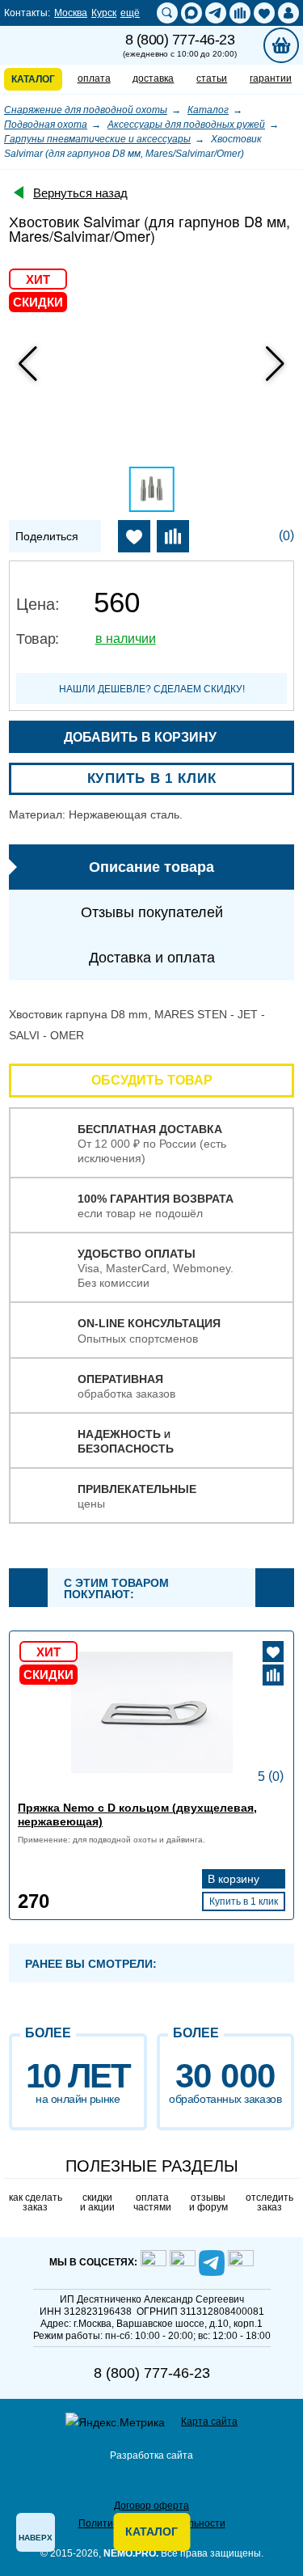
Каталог (208, 110)
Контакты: (27, 13)
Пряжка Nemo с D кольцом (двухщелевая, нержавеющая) (137, 1815)
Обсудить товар (152, 1080)
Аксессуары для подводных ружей (186, 125)
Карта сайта (209, 2422)
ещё (130, 13)
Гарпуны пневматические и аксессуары (97, 139)
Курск (104, 13)
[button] (275, 364)
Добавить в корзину (142, 737)
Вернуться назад (80, 193)
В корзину (235, 1879)
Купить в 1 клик (152, 778)
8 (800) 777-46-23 (179, 45)
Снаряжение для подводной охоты (86, 110)
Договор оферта (151, 2506)
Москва (71, 13)
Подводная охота (46, 125)
